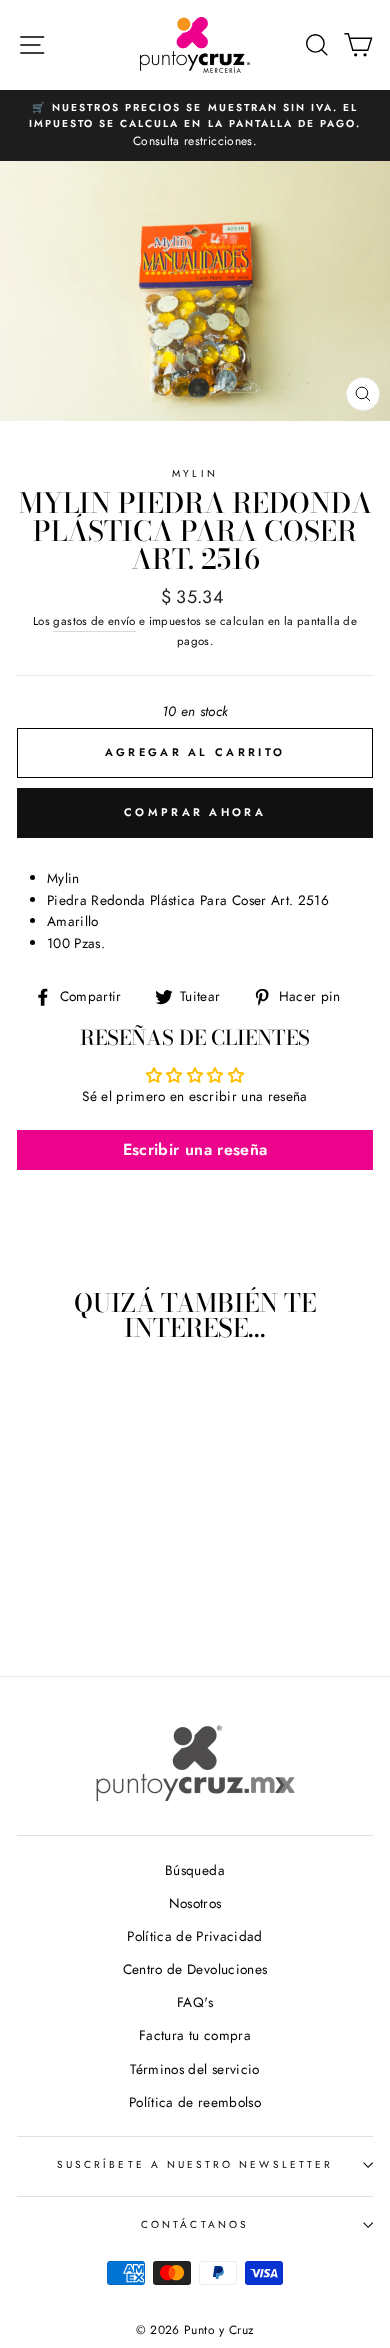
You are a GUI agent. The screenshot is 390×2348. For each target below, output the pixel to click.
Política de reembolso (195, 2102)
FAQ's (195, 2002)
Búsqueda (195, 1870)
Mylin (194, 473)
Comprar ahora (195, 812)
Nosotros (195, 1903)
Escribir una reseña (195, 1149)
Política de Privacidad (194, 1936)
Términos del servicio (194, 2069)
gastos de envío (94, 621)
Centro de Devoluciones (195, 1969)
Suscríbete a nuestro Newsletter (195, 2164)
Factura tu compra (195, 2035)
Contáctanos (195, 2224)
